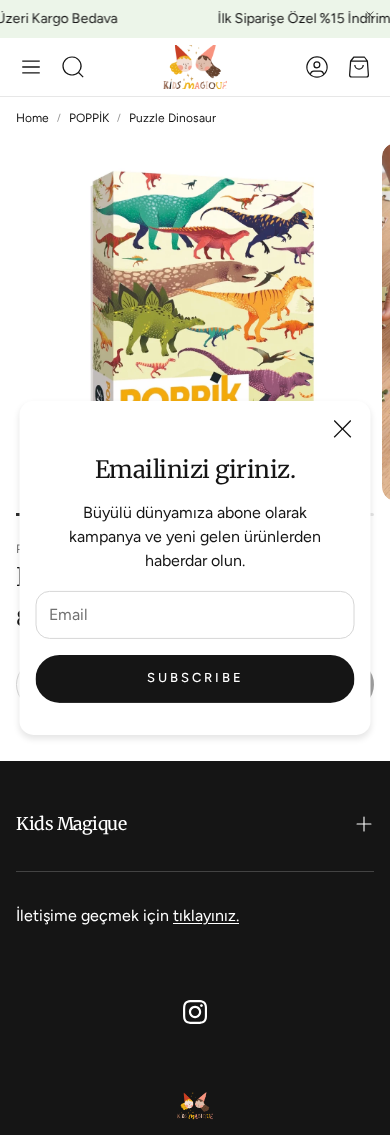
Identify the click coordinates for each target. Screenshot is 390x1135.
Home (32, 118)
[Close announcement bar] (370, 15)
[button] (31, 67)
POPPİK (89, 118)
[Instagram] (195, 1012)
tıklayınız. (206, 915)
